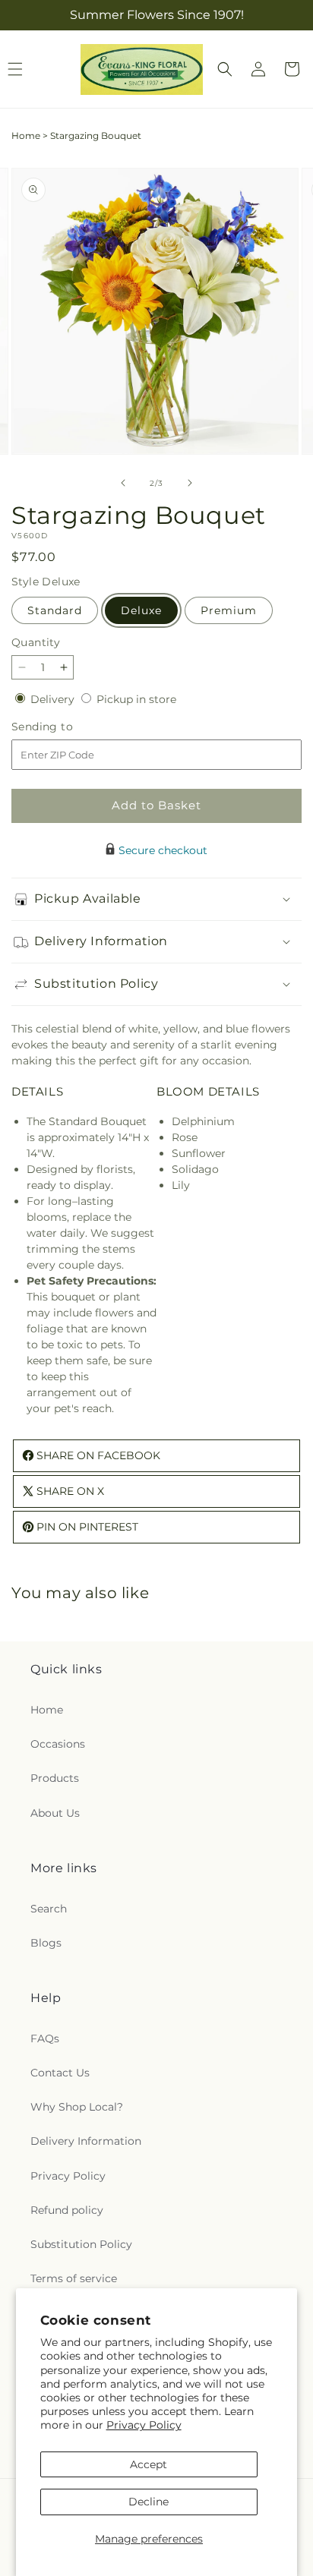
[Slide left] (123, 483)
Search (49, 1909)
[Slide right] (190, 483)
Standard (55, 610)
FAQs (45, 2038)
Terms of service (74, 2278)
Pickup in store (136, 699)
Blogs (46, 1943)
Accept (149, 2464)
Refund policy (67, 2210)
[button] (225, 69)
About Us (55, 1813)
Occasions (58, 1744)
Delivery (54, 699)
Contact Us (60, 2073)
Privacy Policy (144, 2425)
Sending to (65, 727)
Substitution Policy (81, 2244)
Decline (149, 2502)
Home (26, 136)
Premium (229, 610)
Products (55, 1778)
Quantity (36, 642)
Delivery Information (86, 2141)
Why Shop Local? (77, 2107)
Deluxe (141, 610)
